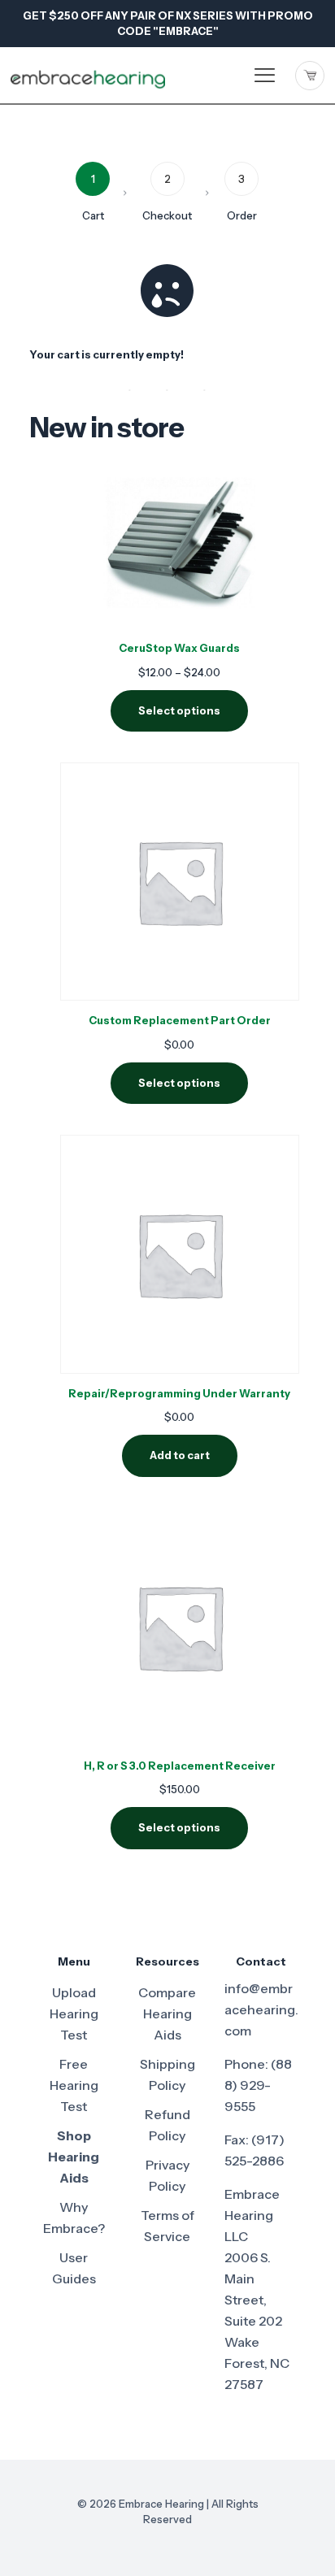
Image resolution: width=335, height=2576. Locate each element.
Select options (179, 710)
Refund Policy (167, 2125)
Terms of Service (167, 2226)
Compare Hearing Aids (167, 2013)
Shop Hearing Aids (74, 2157)
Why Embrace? (74, 2218)
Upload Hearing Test (74, 2013)
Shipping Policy (167, 2074)
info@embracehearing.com (261, 2009)
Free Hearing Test (74, 2085)
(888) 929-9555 (258, 2085)
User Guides (74, 2268)
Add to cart (180, 1455)
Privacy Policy (167, 2175)
